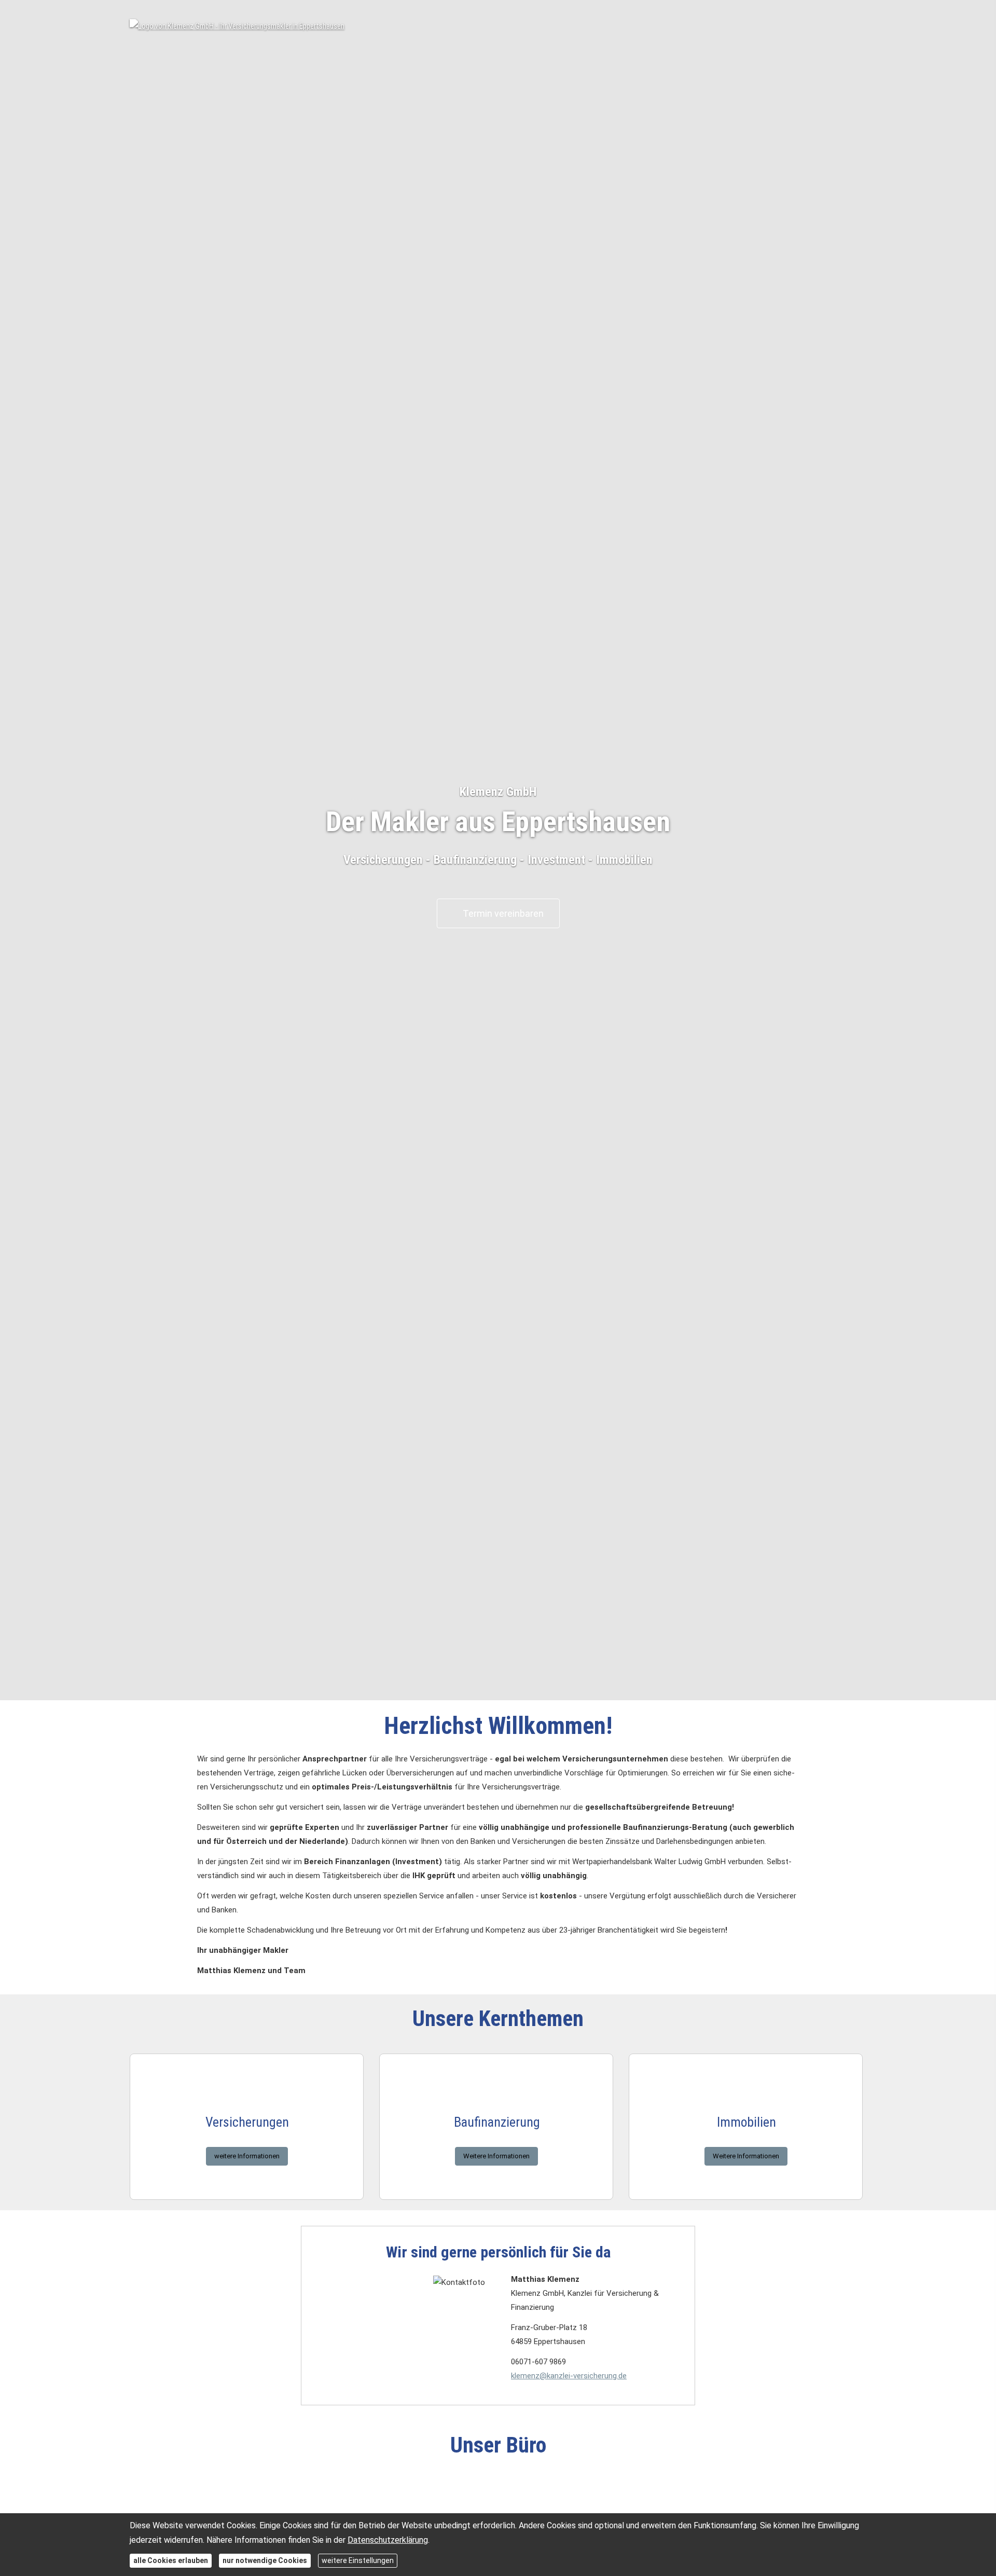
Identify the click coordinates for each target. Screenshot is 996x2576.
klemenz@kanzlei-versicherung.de (569, 2376)
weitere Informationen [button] (247, 2156)
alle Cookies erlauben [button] (171, 2560)
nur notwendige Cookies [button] (265, 2560)
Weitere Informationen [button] (496, 2156)
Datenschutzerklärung (388, 2540)
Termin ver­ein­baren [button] (503, 913)
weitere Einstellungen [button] (358, 2560)
